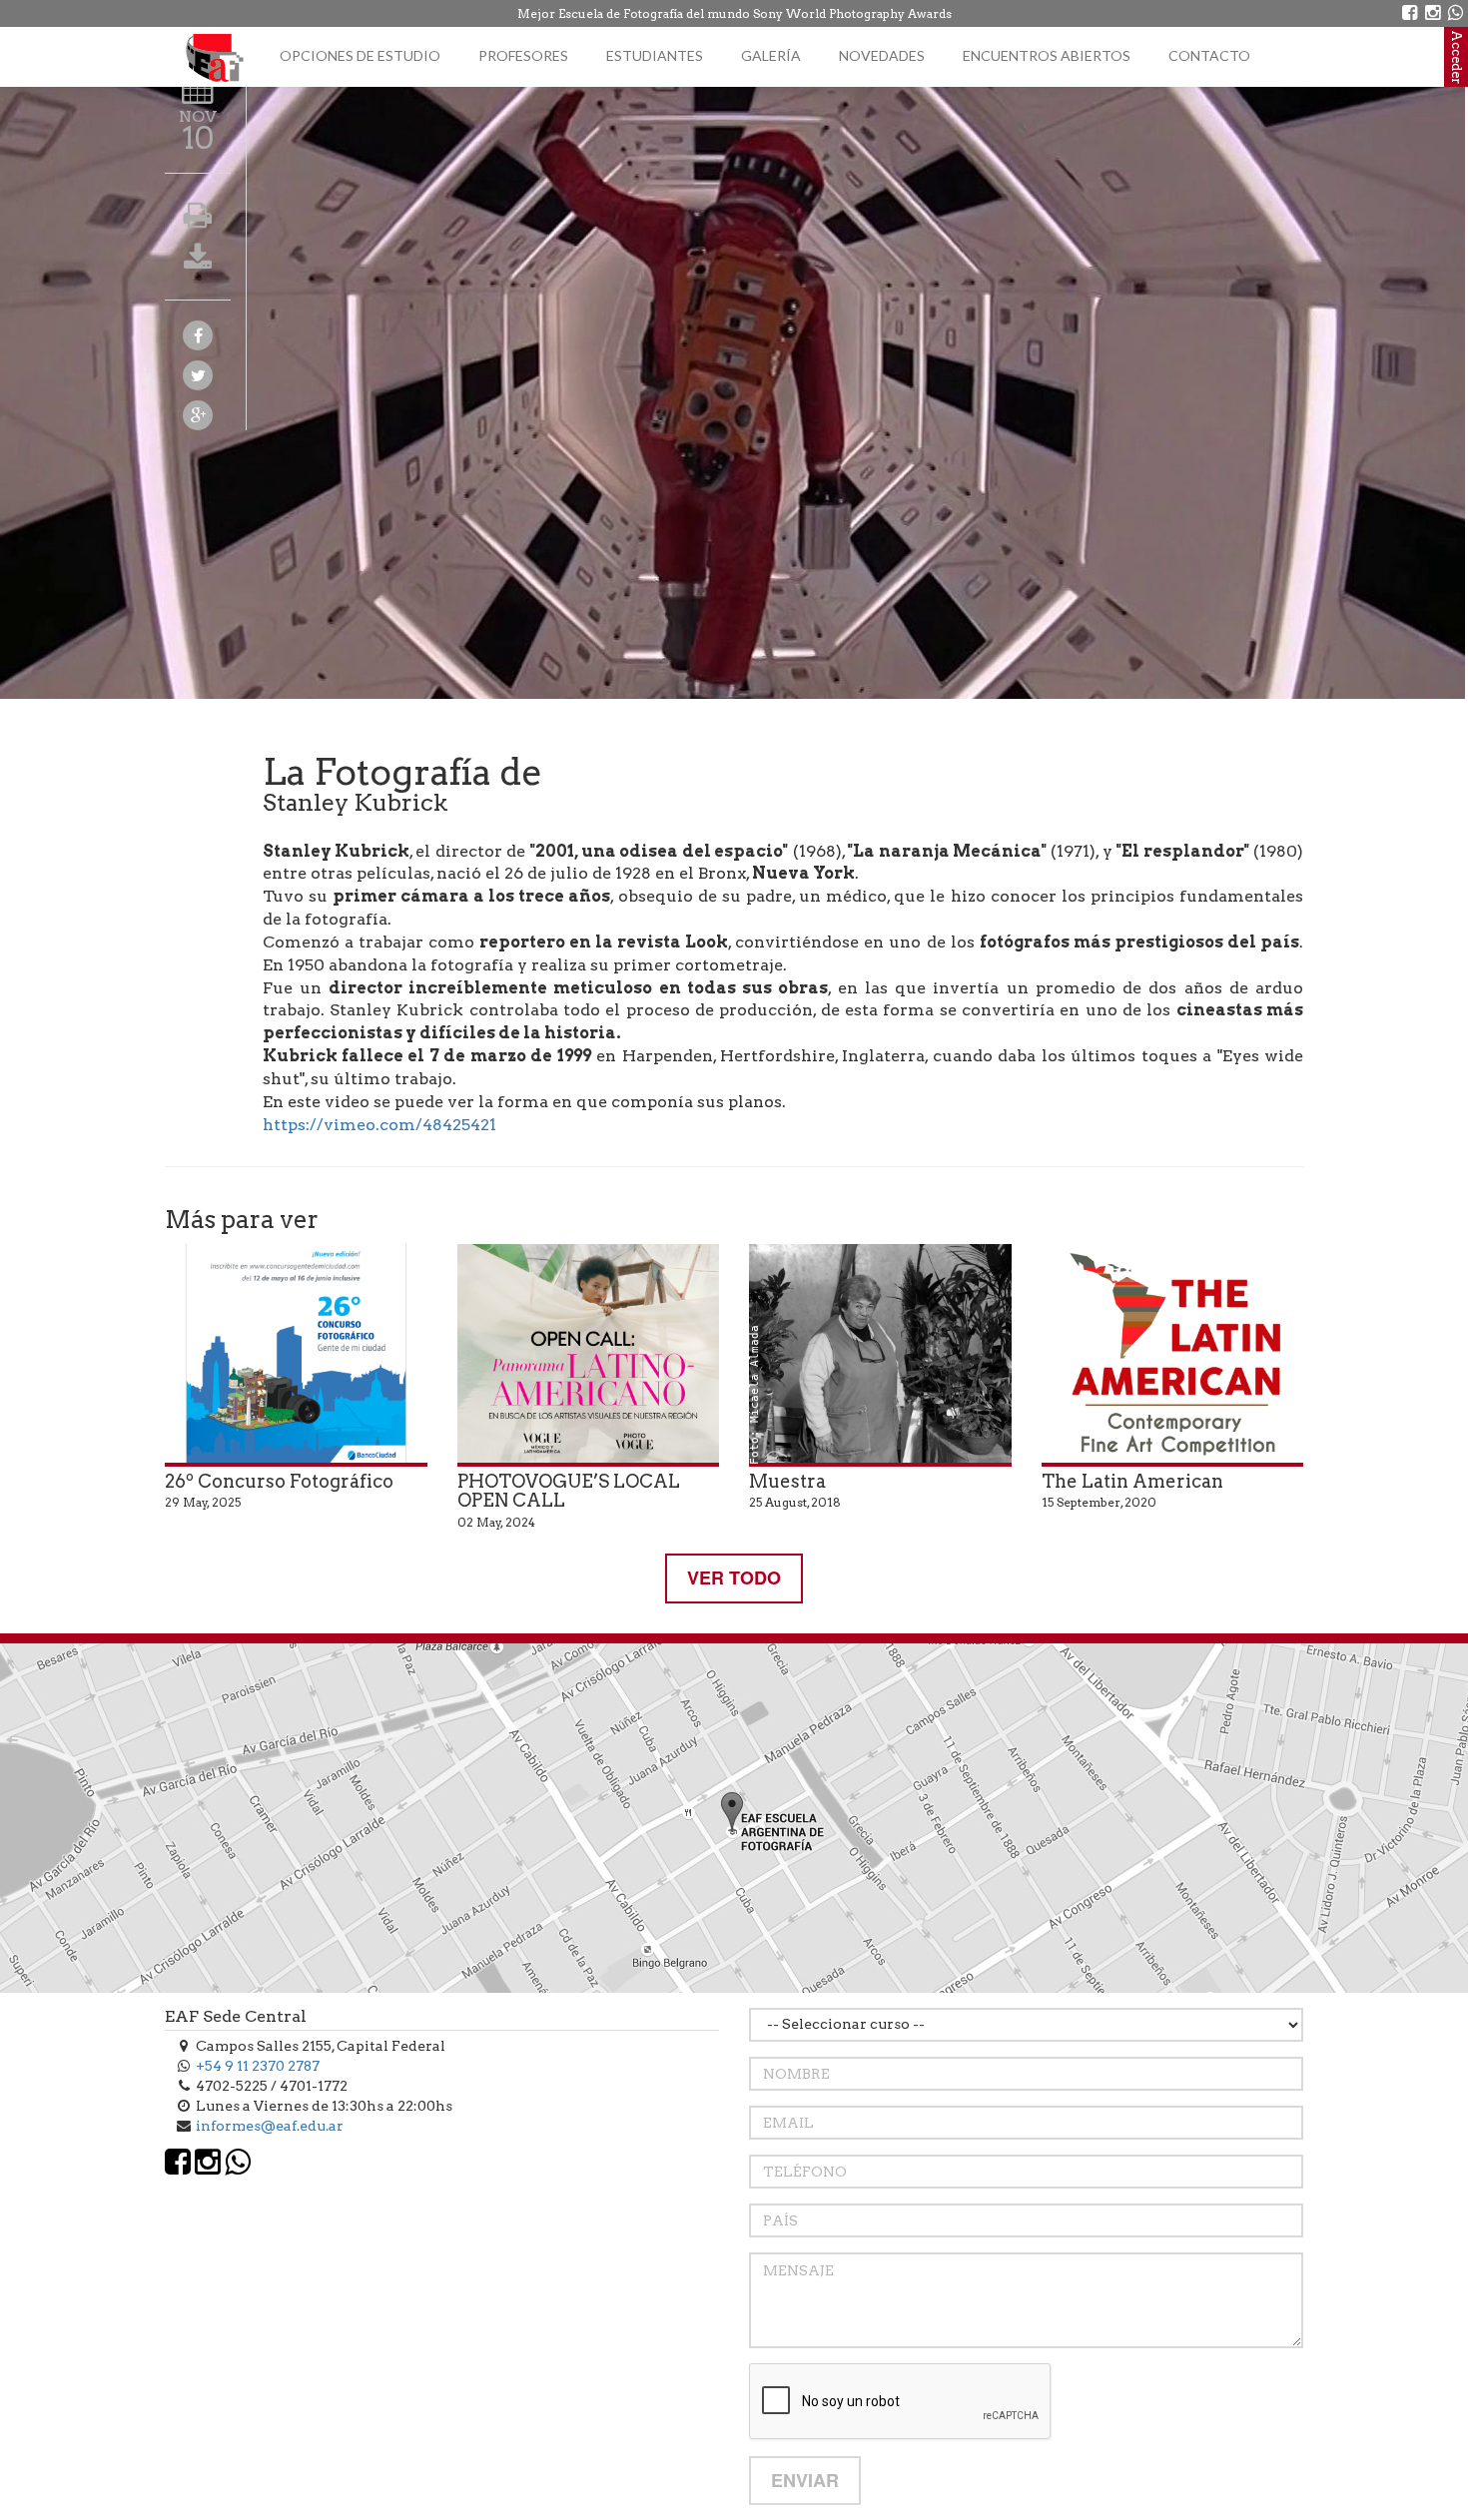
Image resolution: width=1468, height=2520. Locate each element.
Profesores (523, 55)
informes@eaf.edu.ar (270, 2126)
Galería (771, 55)
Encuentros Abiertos (1047, 55)
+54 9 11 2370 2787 (258, 2066)
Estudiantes (655, 55)
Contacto (1209, 55)
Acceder (1457, 57)
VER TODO (734, 1577)
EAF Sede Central (236, 2016)
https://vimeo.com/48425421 (379, 1125)
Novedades (882, 55)
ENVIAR (805, 2480)
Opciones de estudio (360, 55)
